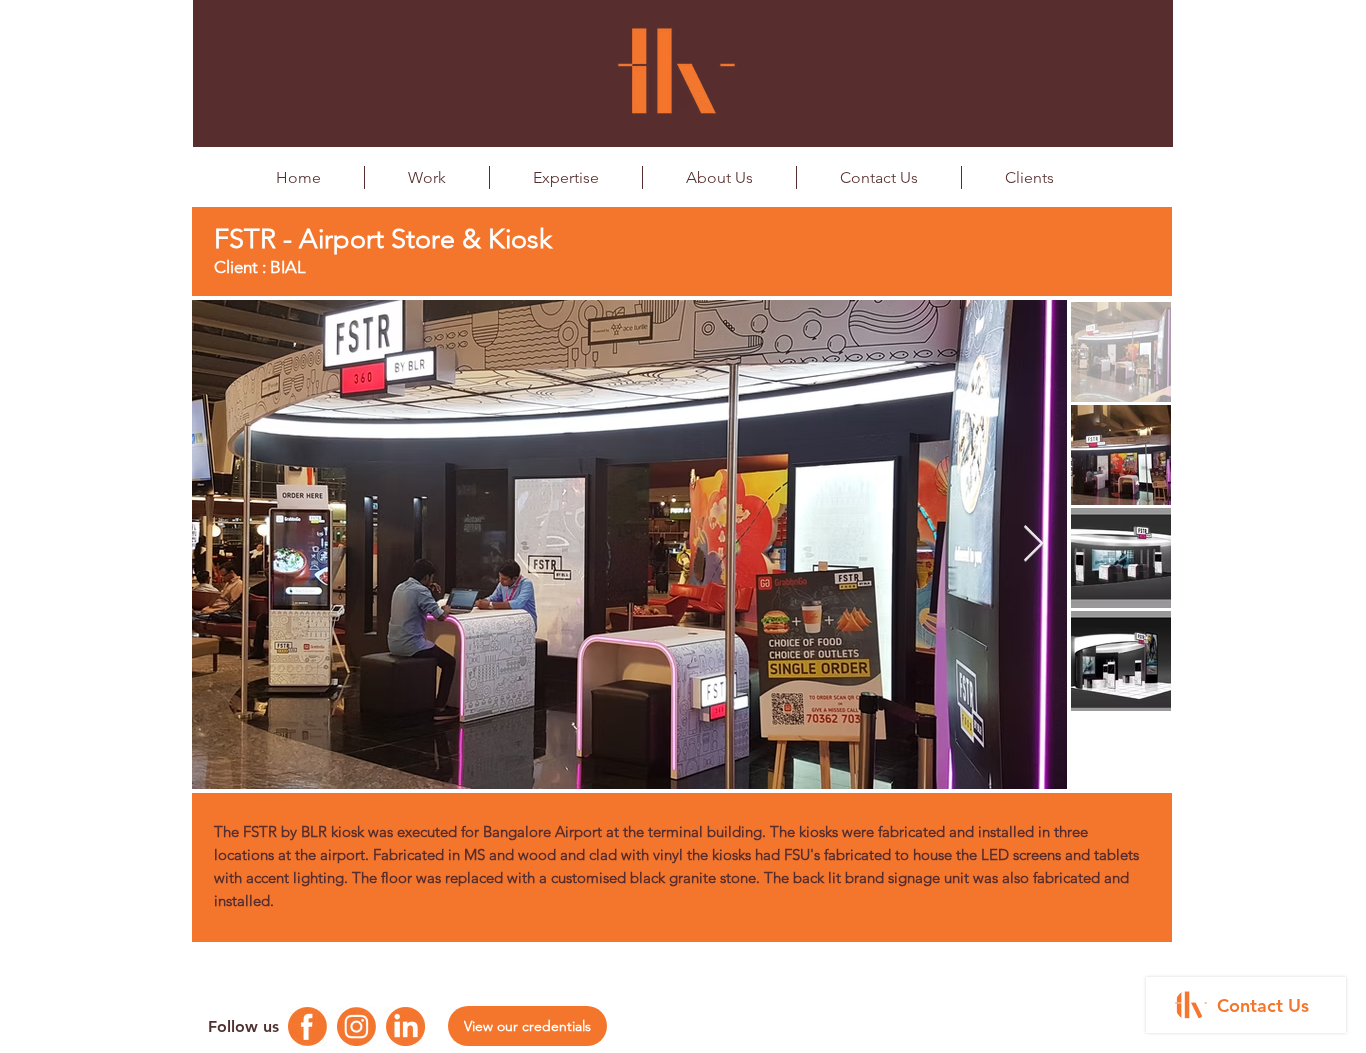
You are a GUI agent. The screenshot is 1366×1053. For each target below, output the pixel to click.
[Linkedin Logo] (405, 1026)
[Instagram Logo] (356, 1026)
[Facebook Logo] (307, 1026)
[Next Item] (1033, 544)
